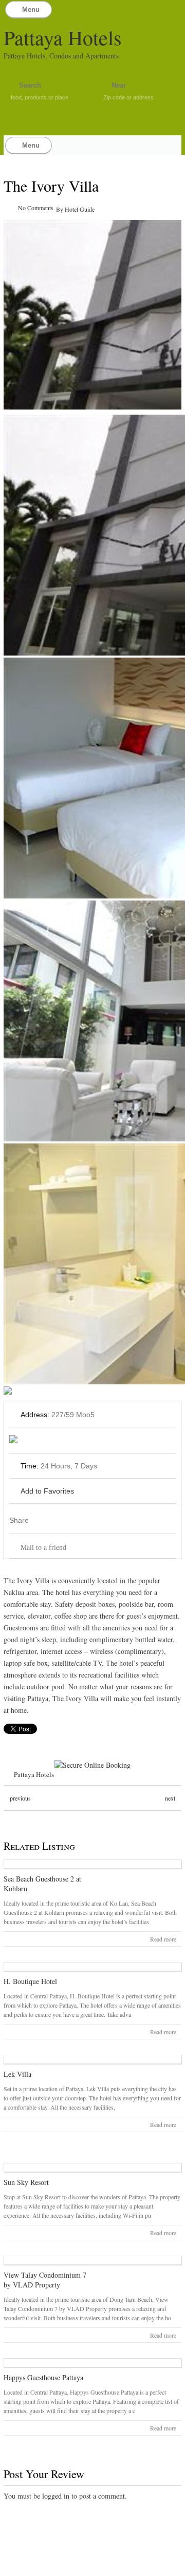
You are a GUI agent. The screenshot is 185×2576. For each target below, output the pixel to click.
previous (20, 1798)
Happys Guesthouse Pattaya (43, 2377)
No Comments (36, 208)
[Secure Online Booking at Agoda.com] (92, 1765)
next (170, 1798)
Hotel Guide (80, 209)
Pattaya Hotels (63, 37)
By (60, 209)
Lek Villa (17, 2074)
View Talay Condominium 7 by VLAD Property (45, 2280)
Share (19, 1520)
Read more (163, 1939)
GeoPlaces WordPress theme (92, 2567)
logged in (56, 2496)
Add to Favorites (47, 1491)
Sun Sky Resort (26, 2182)
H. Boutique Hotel (30, 1981)
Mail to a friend (43, 1547)
